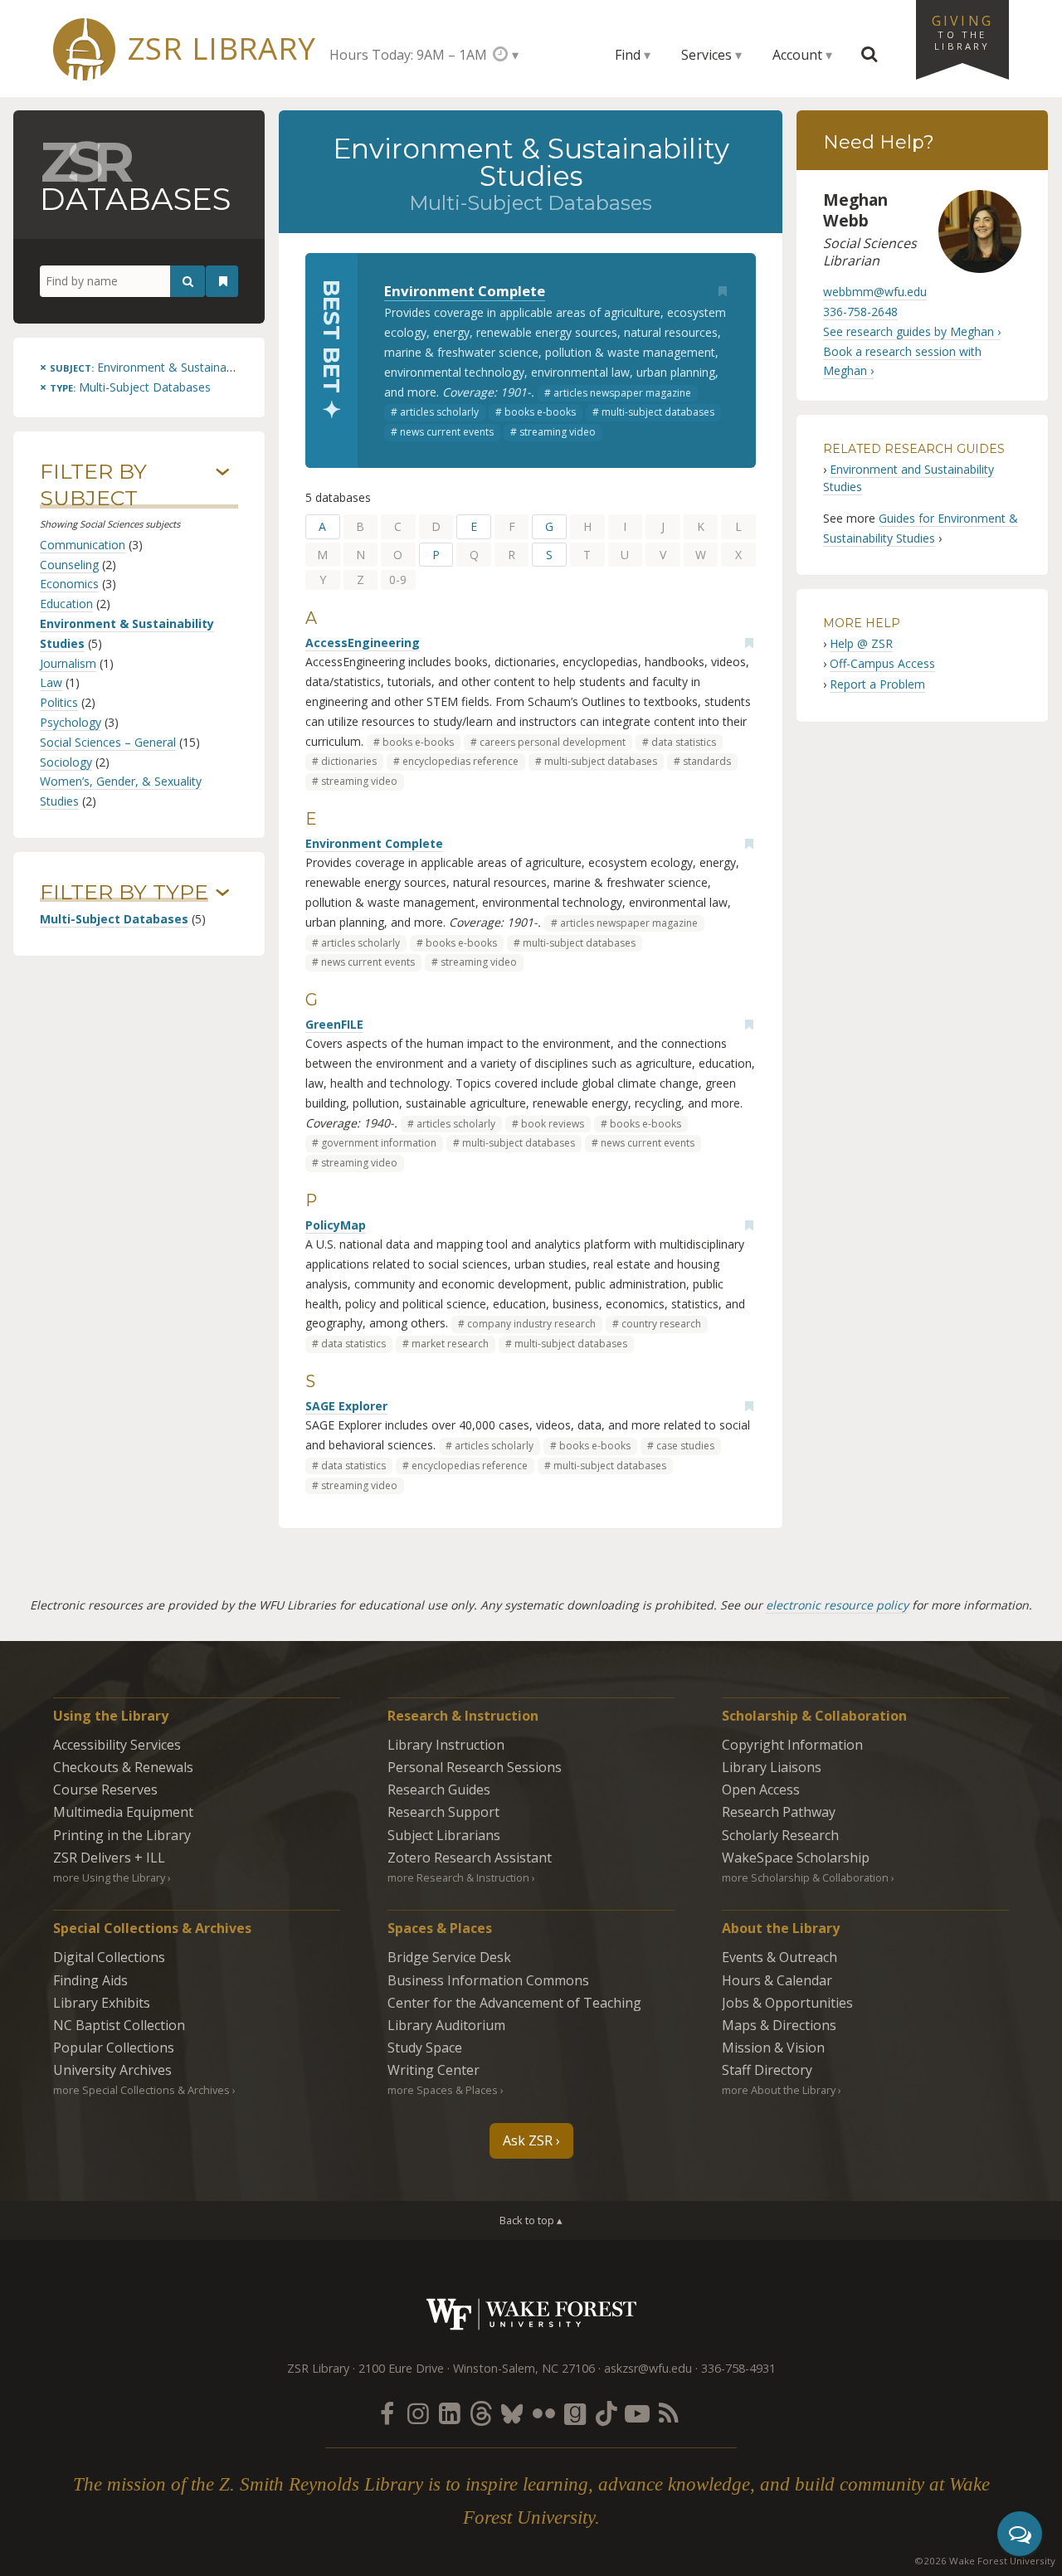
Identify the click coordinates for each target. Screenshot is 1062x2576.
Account (797, 55)
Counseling (69, 565)
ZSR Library (222, 49)
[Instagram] (418, 2413)
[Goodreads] (575, 2413)
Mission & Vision (773, 2048)
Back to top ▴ (531, 2220)
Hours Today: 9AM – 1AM (408, 55)
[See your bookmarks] (223, 281)
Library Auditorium (446, 2025)
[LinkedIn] (450, 2413)
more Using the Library (109, 1877)
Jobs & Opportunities (787, 2003)
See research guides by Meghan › (912, 331)
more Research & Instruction (458, 1877)
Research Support (443, 1812)
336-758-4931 (738, 2368)
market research (450, 1344)
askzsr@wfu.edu (648, 2368)
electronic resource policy (837, 1605)
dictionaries (349, 761)
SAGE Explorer (346, 1406)
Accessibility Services (117, 1745)
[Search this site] (870, 55)
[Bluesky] (512, 2413)
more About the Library (779, 2090)
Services (706, 55)
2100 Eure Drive (401, 2368)
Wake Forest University (531, 2314)
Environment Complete (465, 291)
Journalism (68, 663)
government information (379, 1143)
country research (661, 1324)
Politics (59, 702)
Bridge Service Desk (449, 1957)
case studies (685, 1446)
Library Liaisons (772, 1767)
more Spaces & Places (443, 2090)
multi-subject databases (658, 412)
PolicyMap (336, 1225)
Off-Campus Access (882, 663)
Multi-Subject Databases (114, 919)
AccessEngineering (363, 643)
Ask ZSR (528, 2140)
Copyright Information (792, 1745)
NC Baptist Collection (119, 2025)
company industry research (531, 1324)
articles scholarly (439, 412)
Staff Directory (767, 2070)
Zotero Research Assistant (470, 1858)
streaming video (558, 432)
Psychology (71, 722)
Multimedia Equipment (123, 1812)
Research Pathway (779, 1812)
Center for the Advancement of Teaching (514, 2003)
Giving (962, 32)
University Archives (112, 2070)
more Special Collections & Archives (141, 2090)
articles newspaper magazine (622, 393)
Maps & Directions (779, 2025)
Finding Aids (90, 1980)
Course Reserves (105, 1790)
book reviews (553, 1124)
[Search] (188, 281)
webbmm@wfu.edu (875, 292)
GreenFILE (334, 1024)
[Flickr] (543, 2413)
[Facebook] (387, 2413)
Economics (69, 584)
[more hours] (506, 54)
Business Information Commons (488, 1980)
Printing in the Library (122, 1835)
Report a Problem (877, 684)
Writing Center (434, 2070)
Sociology (66, 762)
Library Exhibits (102, 2003)
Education (66, 604)
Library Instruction (446, 1745)
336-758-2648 (860, 312)
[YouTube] (637, 2413)
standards (707, 761)
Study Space (425, 2048)
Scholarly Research (780, 1835)
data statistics (684, 742)
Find (628, 55)
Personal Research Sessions (475, 1767)
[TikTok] (607, 2413)
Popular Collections (114, 2048)
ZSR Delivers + (109, 1858)
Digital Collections (109, 1957)
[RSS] (669, 2413)
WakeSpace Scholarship (796, 1858)
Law (51, 682)
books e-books (540, 412)
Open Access (761, 1790)
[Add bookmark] (723, 291)
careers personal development (553, 742)
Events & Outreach (779, 1957)
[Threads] (480, 2413)
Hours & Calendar (777, 1980)
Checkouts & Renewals (123, 1767)
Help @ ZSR (861, 643)
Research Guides (439, 1790)
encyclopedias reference (460, 761)
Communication (83, 545)
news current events (447, 432)
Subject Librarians (444, 1835)
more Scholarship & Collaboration (805, 1877)
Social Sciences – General (108, 742)
